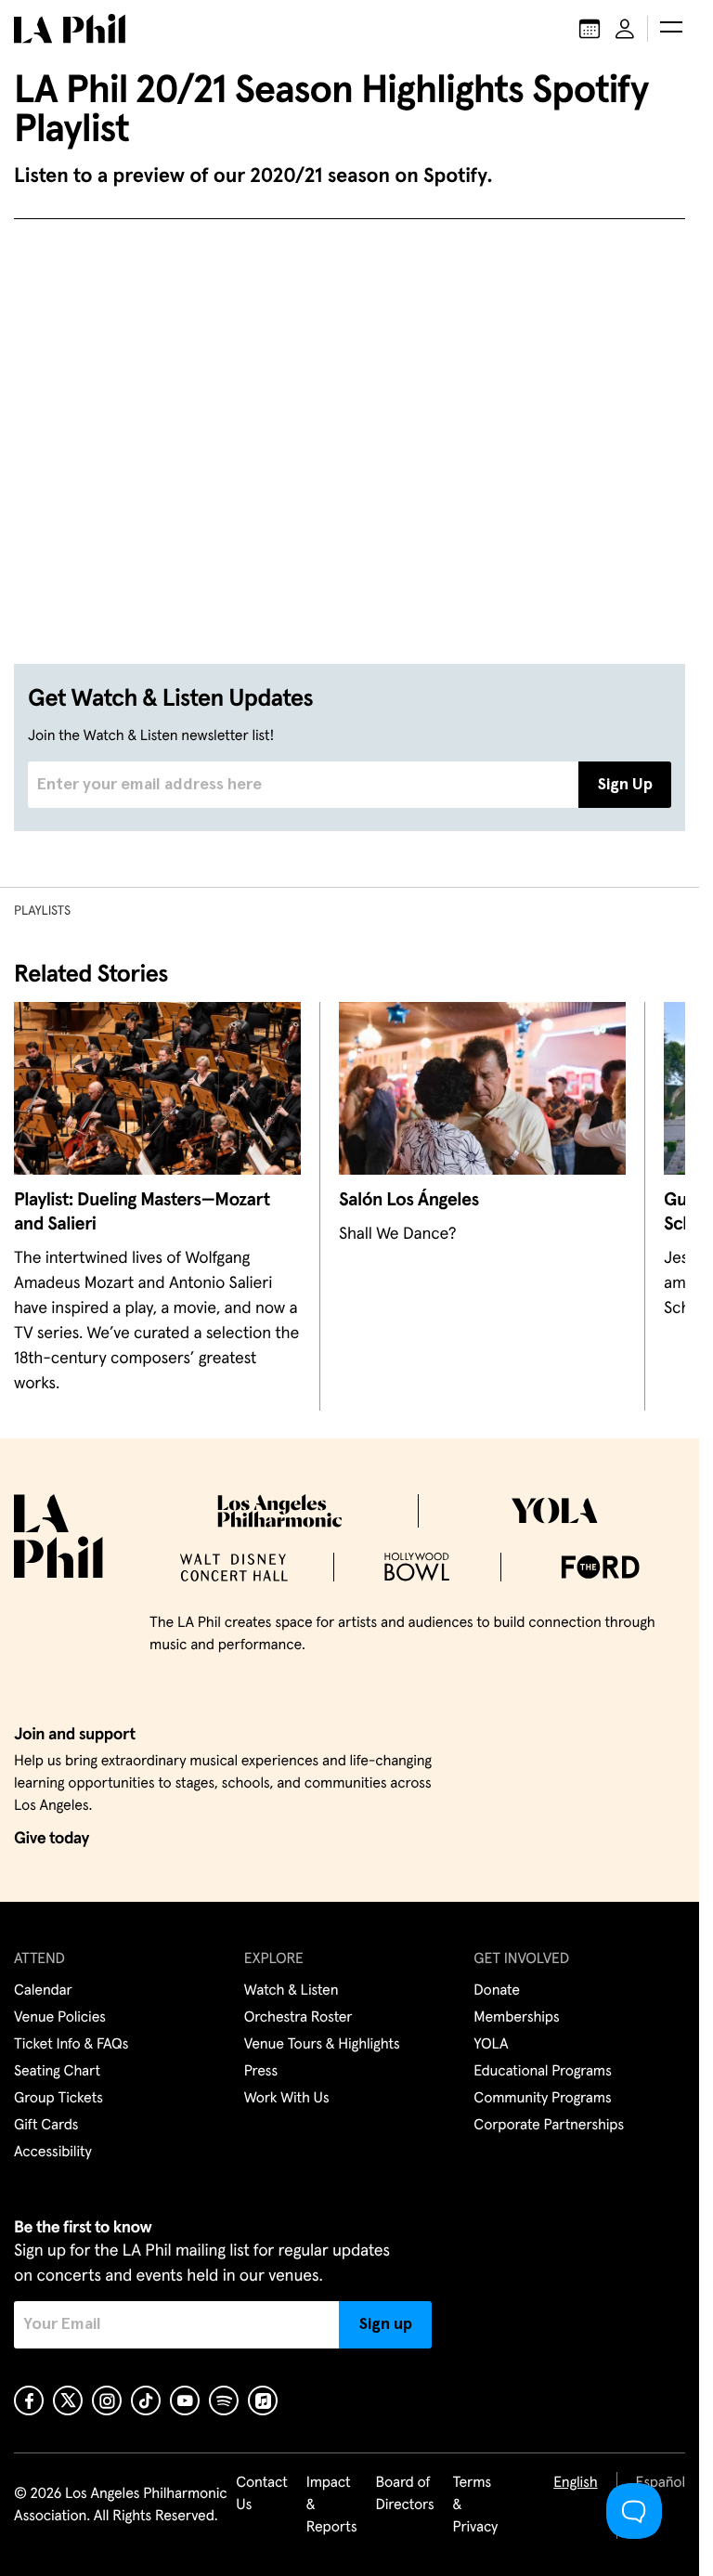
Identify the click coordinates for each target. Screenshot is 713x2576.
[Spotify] (224, 2400)
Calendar (43, 1991)
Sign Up (625, 785)
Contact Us (262, 2494)
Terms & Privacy (476, 2505)
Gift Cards (46, 2126)
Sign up (386, 2324)
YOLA (491, 2045)
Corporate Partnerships (549, 2126)
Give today (52, 1839)
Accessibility (53, 2153)
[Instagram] (107, 2400)
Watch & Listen (292, 1991)
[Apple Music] (263, 2400)
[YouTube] (185, 2400)
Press (261, 2072)
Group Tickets (58, 2099)
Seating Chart (57, 2072)
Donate (496, 1991)
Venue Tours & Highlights (322, 2045)
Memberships (516, 2018)
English (575, 2483)
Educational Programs (542, 2072)
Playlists (42, 911)
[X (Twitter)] (68, 2400)
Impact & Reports (332, 2505)
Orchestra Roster (298, 2018)
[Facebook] (29, 2400)
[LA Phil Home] (70, 29)
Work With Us (287, 2099)
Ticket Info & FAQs (71, 2045)
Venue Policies (60, 2018)
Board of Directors (404, 2494)
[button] (671, 29)
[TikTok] (146, 2400)
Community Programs (542, 2099)
